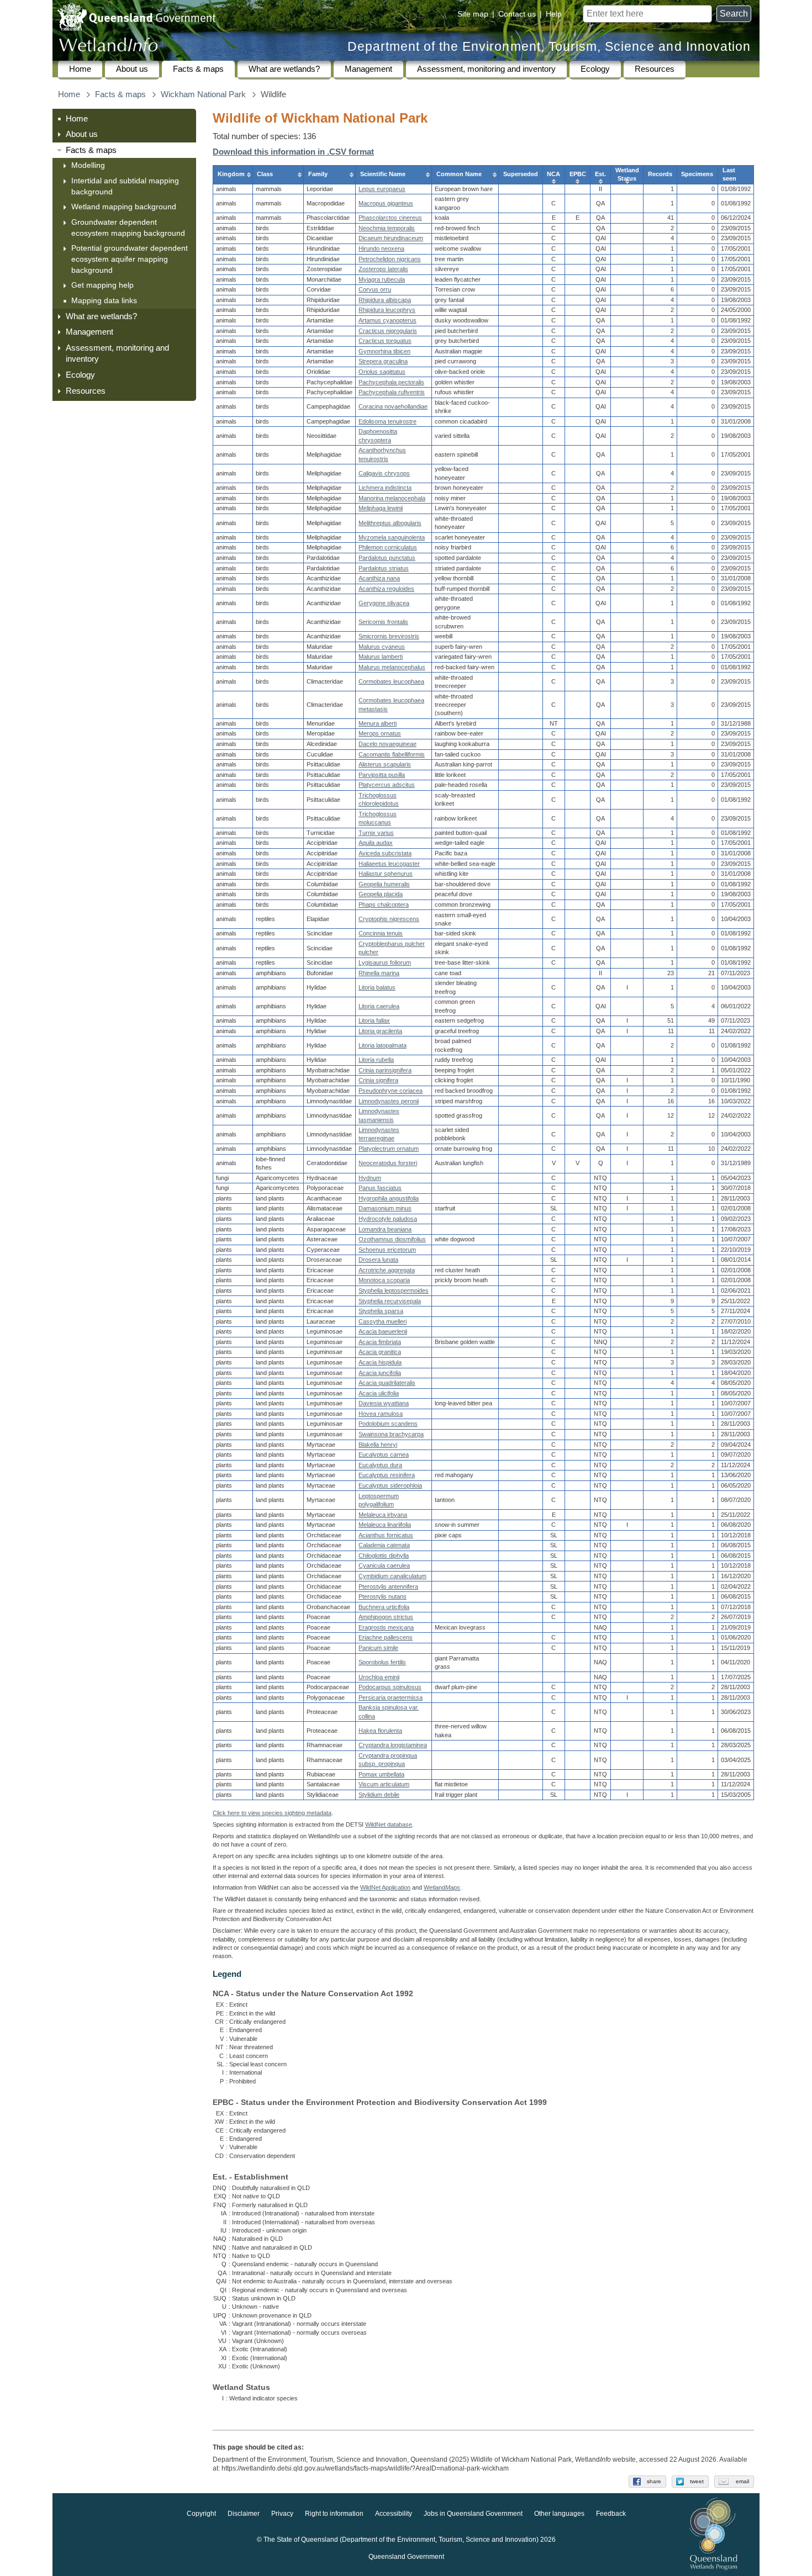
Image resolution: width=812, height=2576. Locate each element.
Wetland (442, 1887)
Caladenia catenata (384, 1545)
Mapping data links (104, 300)
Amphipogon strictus (386, 1617)
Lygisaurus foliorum (385, 962)
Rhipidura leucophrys (387, 310)
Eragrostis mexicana (386, 1627)
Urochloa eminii (379, 1677)
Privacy (282, 2514)
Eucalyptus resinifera (387, 1475)
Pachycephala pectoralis (391, 382)
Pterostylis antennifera (388, 1586)
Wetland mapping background (124, 207)
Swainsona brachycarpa (391, 1434)
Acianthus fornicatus (386, 1535)
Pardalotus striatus (384, 568)
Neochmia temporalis (387, 228)
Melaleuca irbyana (383, 1515)
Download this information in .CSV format (293, 152)
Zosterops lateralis (383, 269)
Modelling (88, 165)
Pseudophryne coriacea (391, 1091)
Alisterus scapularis (385, 764)
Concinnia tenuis (381, 933)
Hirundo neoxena (381, 248)
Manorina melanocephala (392, 498)
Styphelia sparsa (381, 1311)
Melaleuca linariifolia (385, 1525)
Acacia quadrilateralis (387, 1383)
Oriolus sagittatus (382, 372)
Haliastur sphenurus (386, 874)
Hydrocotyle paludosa (388, 1219)
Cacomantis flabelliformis (392, 754)
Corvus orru (375, 289)
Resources (655, 69)
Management (368, 69)
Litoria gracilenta (380, 1031)
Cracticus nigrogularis (388, 331)
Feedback (611, 2514)
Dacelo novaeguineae (387, 744)
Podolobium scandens (388, 1424)
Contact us (517, 14)
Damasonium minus (385, 1208)
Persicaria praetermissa (391, 1697)
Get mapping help (102, 285)
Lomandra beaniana (385, 1229)
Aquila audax (376, 843)
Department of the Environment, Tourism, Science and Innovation (549, 47)
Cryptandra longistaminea (393, 1745)
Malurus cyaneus (382, 647)
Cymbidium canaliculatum (392, 1576)
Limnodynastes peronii (389, 1101)
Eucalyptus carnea (384, 1454)
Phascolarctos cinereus (390, 218)
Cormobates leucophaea (391, 681)
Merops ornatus (380, 733)
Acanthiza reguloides (386, 589)
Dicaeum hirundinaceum (391, 238)
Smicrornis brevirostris (389, 636)
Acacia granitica (380, 1352)
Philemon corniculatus (388, 547)
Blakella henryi (378, 1445)
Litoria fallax (374, 1020)
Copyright (201, 2514)
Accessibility (394, 2514)
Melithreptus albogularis (390, 523)
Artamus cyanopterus (387, 320)
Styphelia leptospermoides (394, 1290)
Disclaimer (244, 2514)
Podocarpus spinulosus (390, 1687)
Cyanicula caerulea (384, 1565)
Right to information (334, 2514)
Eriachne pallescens (386, 1637)
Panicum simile (378, 1648)
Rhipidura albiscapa (385, 300)
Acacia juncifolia (380, 1373)
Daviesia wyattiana (384, 1403)
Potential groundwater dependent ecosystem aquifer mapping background (130, 259)
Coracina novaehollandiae (393, 406)
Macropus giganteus (386, 203)
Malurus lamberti (381, 657)
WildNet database (389, 1824)
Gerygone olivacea (384, 603)
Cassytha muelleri (383, 1321)
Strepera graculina (383, 361)
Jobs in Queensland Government (473, 2514)
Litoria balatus (377, 987)
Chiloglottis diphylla (384, 1556)
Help (554, 14)
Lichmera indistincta (385, 488)
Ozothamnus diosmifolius (392, 1239)
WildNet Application (385, 1887)
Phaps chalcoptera (384, 904)
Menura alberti (378, 723)
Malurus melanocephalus (392, 667)
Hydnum (370, 1178)
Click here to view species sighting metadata (272, 1813)
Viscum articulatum (384, 1784)
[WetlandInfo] (108, 47)
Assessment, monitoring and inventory (486, 69)
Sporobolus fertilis (382, 1662)
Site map (473, 14)
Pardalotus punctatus (387, 558)
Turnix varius (376, 833)
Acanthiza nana (379, 578)
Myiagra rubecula (382, 279)
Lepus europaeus (382, 189)
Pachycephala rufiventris (392, 392)
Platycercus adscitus (387, 785)
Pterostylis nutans (383, 1596)
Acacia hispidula (380, 1362)
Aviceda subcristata (385, 853)
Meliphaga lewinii (381, 508)
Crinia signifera (378, 1080)
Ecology (595, 69)
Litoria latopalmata (383, 1045)
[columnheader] (233, 174)
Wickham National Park (203, 94)
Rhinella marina (379, 973)
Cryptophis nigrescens (389, 919)
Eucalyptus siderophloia (390, 1485)
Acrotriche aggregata (387, 1270)
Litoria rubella (376, 1060)
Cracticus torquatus (385, 341)
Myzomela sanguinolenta (392, 537)
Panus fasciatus (380, 1188)
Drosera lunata (378, 1260)
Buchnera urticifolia (384, 1607)
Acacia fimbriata (380, 1342)
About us (132, 69)
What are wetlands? (284, 69)
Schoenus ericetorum (387, 1250)
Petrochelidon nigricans (390, 259)
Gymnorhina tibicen (384, 351)
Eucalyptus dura (380, 1465)
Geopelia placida (381, 894)
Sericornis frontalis (383, 622)
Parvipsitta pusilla (382, 775)
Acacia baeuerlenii (383, 1331)
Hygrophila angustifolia (389, 1198)
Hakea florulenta (380, 1731)
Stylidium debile (379, 1795)
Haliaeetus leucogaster (389, 864)
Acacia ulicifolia (379, 1393)
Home (80, 69)
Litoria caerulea (379, 1006)
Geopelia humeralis (384, 884)
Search (734, 14)
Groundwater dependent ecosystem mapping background (128, 228)
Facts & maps (198, 69)
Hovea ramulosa (381, 1414)
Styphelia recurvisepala (390, 1301)
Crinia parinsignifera (385, 1070)
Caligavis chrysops (384, 473)
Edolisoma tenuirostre (387, 421)
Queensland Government (406, 2557)
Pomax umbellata (381, 1774)
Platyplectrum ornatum (389, 1149)
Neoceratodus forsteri (388, 1163)
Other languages (559, 2514)
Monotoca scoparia (384, 1280)
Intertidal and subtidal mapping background (125, 186)
